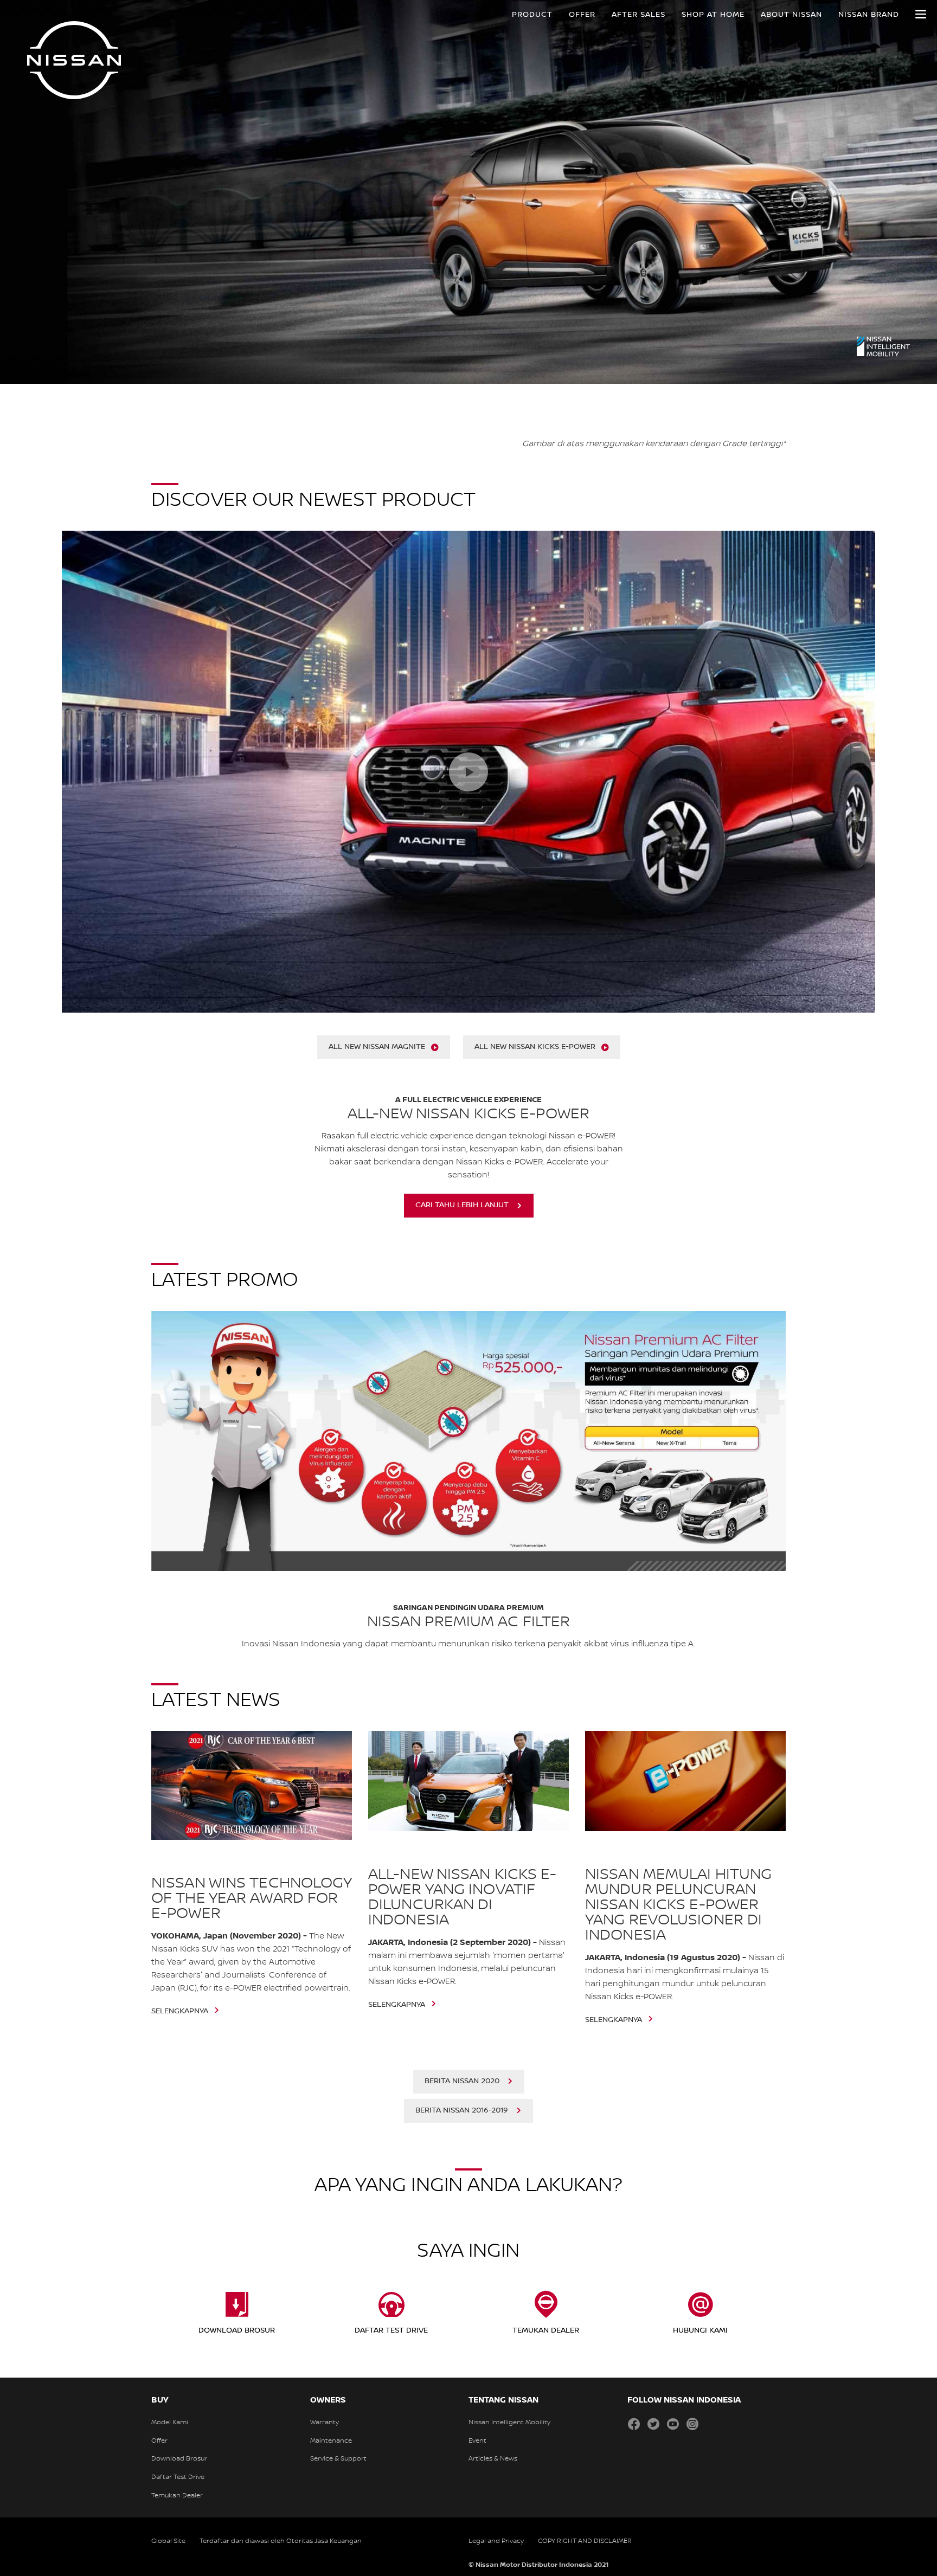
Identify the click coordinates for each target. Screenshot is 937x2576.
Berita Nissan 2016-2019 (462, 2110)
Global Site (168, 2541)
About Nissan (791, 15)
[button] (921, 14)
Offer (582, 15)
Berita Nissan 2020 (462, 2081)
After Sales (638, 15)
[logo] (74, 60)
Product (532, 15)
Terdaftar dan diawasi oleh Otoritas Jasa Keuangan (281, 2541)
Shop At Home (713, 15)
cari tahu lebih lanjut (462, 1205)
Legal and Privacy (496, 2541)
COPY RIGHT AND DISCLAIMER (585, 2541)
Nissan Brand (869, 15)
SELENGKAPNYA (67, 185)
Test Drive (60, 215)
